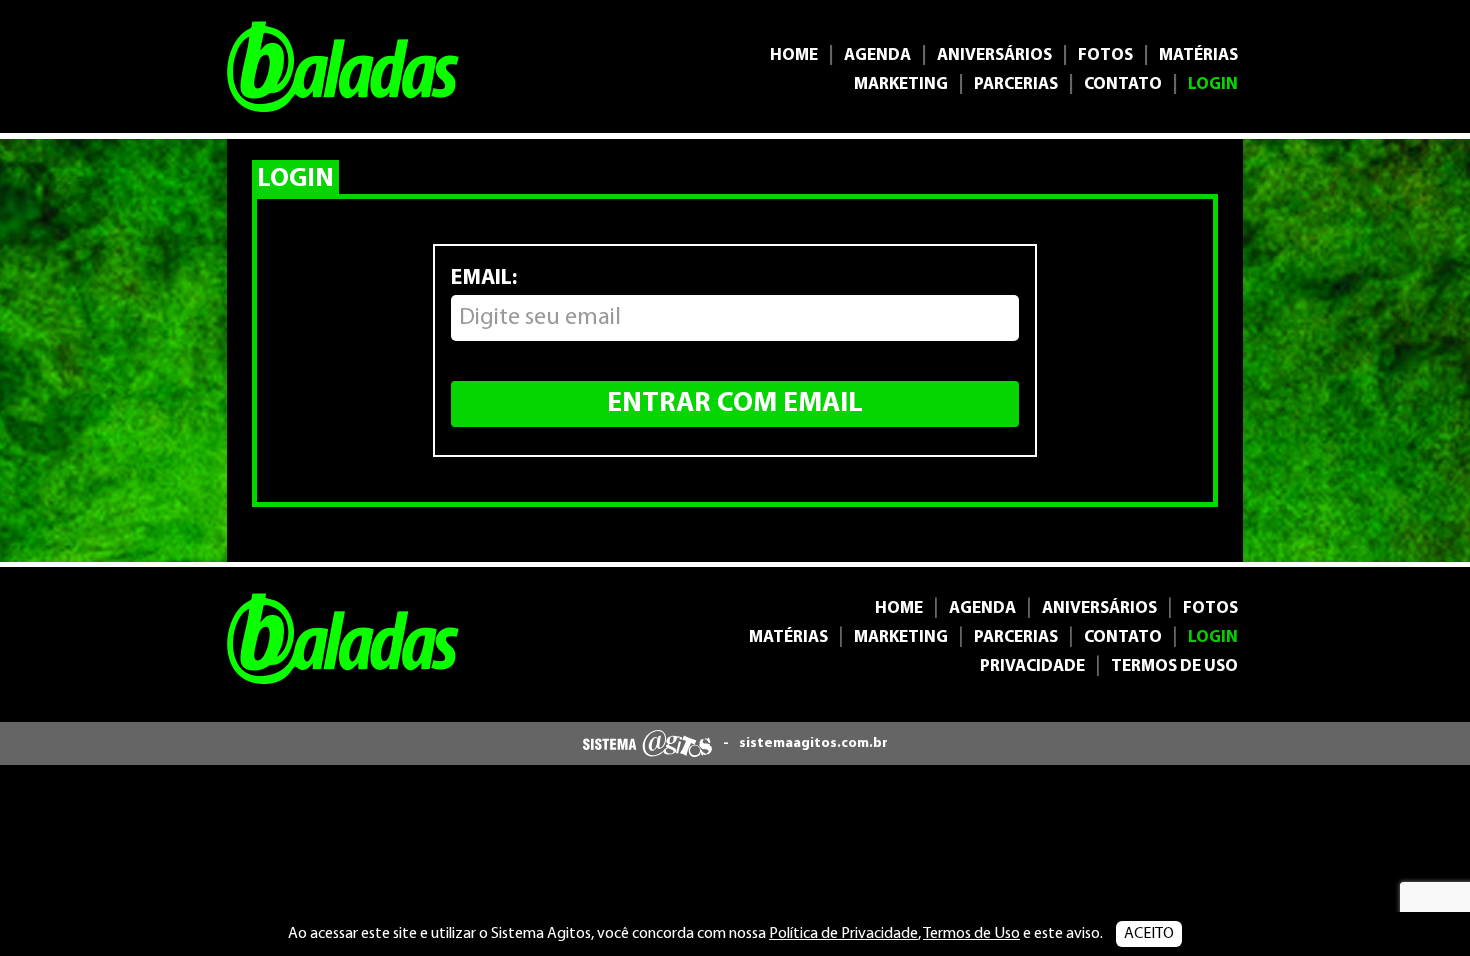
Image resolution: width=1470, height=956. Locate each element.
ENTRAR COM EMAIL (735, 404)
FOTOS (1105, 55)
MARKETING (901, 84)
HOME (794, 55)
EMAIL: (484, 278)
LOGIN (1213, 84)
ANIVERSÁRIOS (994, 55)
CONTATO (1123, 84)
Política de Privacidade (843, 934)
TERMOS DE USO (1174, 666)
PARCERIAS (1016, 84)
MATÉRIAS (1198, 55)
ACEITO (1149, 934)
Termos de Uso (971, 934)
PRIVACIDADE (1032, 666)
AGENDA (877, 55)
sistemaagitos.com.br (813, 743)
